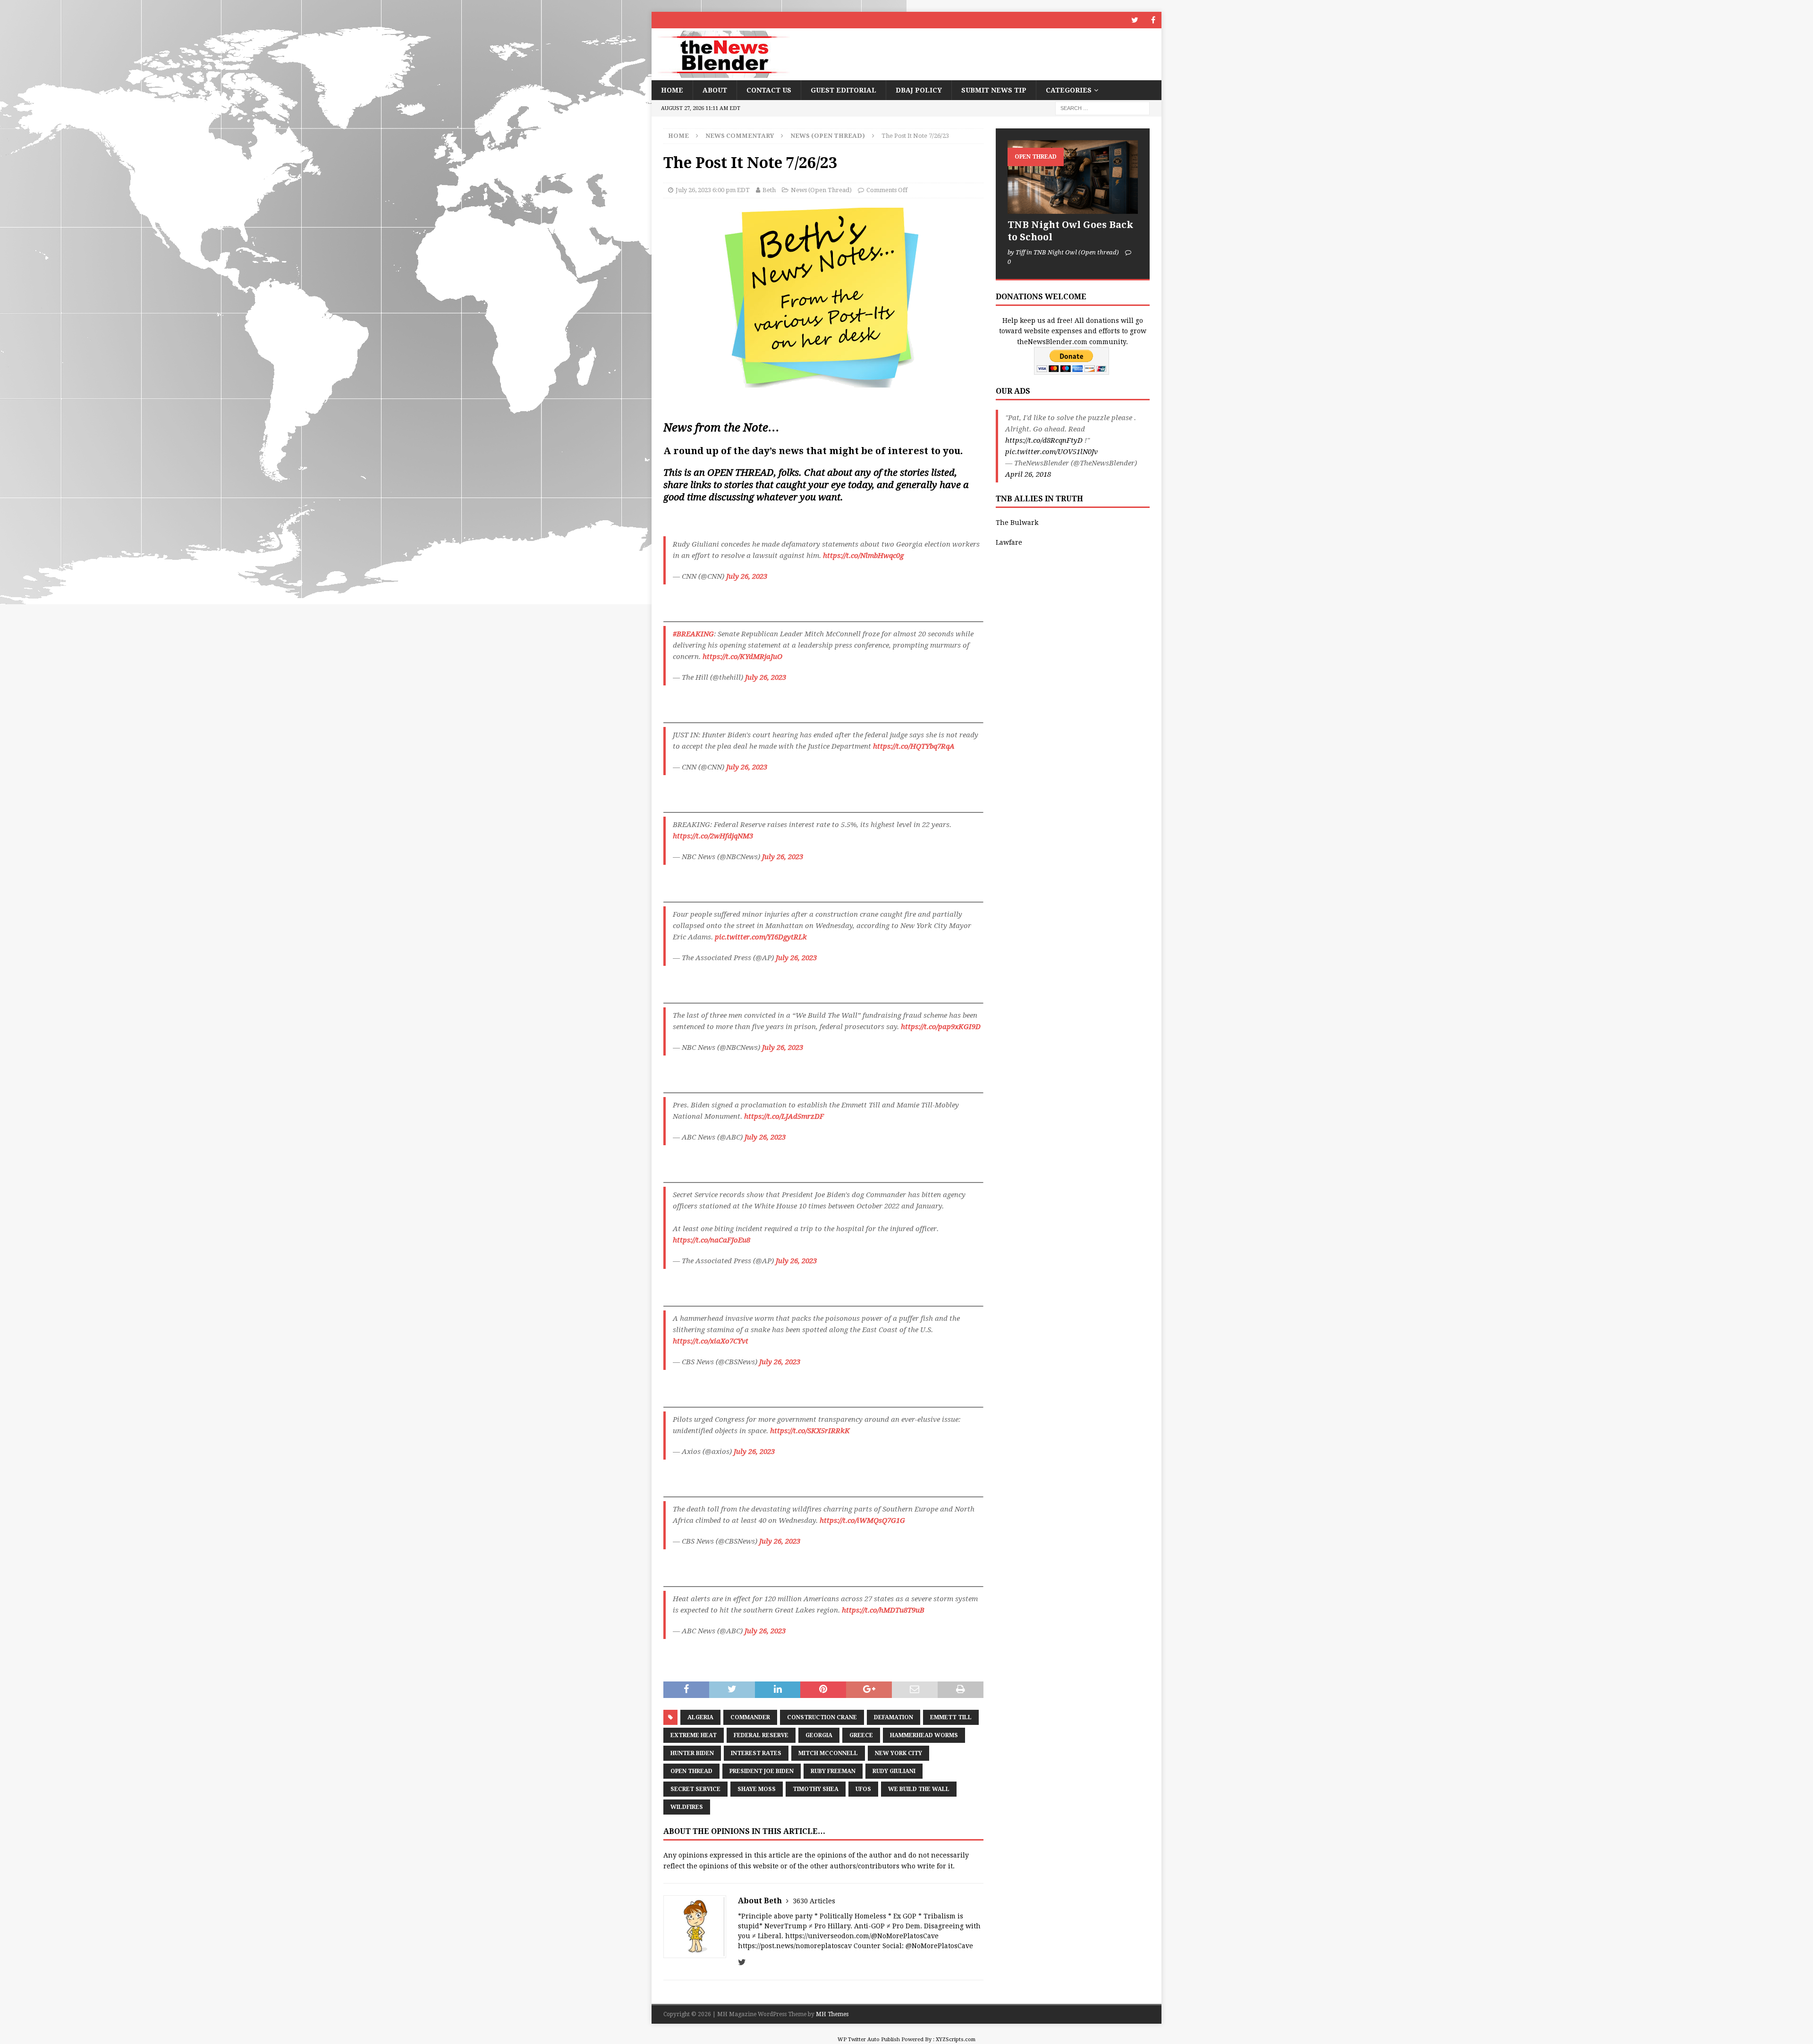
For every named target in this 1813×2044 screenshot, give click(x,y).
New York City (898, 1753)
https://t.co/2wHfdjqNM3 (713, 836)
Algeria (700, 1717)
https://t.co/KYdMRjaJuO (742, 657)
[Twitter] (1135, 20)
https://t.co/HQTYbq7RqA (914, 746)
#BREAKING (693, 634)
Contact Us (769, 90)
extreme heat (694, 1735)
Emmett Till (951, 1717)
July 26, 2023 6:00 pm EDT (713, 190)
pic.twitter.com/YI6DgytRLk (761, 937)
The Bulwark (1017, 523)
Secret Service (695, 1789)
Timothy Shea (816, 1789)
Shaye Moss (757, 1789)
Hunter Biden (692, 1753)
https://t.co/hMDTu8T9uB (883, 1610)
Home (672, 90)
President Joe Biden (762, 1771)
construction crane (822, 1717)
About (715, 90)
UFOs (863, 1789)
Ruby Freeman (833, 1771)
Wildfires (687, 1807)
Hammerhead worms (924, 1735)
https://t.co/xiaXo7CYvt (711, 1341)
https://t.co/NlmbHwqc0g (863, 556)
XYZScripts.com (956, 2040)
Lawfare (1009, 542)
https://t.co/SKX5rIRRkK (810, 1431)
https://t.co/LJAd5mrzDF (784, 1116)
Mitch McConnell (828, 1753)
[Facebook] (1153, 20)
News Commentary (740, 136)
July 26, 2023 (747, 576)
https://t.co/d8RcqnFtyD (1044, 440)
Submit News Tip (994, 90)
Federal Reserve (761, 1735)
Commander (750, 1717)
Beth (769, 190)
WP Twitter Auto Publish (869, 2040)
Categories (1069, 90)
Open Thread (691, 1771)
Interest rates (756, 1753)
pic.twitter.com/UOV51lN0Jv (1051, 452)
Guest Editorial (843, 90)
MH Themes (832, 2014)
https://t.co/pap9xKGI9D (941, 1027)
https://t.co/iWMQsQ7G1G (862, 1520)
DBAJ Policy (919, 90)
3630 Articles (814, 1901)
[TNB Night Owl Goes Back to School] (1073, 177)
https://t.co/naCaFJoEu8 (712, 1240)
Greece (861, 1735)
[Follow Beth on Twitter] (742, 1962)
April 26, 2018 (1028, 474)
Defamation (894, 1717)
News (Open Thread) (821, 190)
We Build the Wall (919, 1789)
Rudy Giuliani (894, 1771)
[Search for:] (1102, 108)
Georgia (819, 1735)
